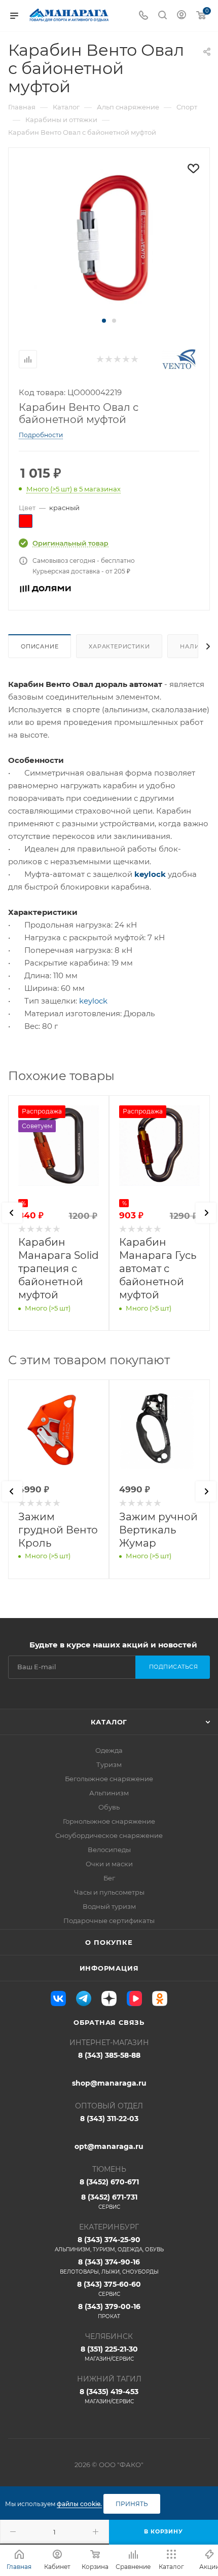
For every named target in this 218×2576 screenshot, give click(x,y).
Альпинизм (109, 1793)
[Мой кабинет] (181, 16)
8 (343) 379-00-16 (109, 2311)
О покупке (109, 1942)
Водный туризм (109, 1906)
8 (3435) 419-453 (109, 2396)
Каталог (109, 1722)
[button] (104, 321)
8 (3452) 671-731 (109, 2201)
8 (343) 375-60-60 (109, 2289)
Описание (40, 646)
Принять (132, 2504)
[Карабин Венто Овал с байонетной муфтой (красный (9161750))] (109, 237)
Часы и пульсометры (109, 1892)
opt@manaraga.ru (109, 2146)
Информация (109, 1968)
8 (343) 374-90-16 (109, 2266)
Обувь (109, 1807)
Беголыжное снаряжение (109, 1779)
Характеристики (119, 646)
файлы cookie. (79, 2504)
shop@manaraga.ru (109, 2083)
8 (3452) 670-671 (109, 2182)
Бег (109, 1878)
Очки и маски (109, 1864)
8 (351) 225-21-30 (109, 2353)
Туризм (109, 1764)
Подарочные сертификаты (109, 1920)
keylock (150, 874)
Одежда (109, 1750)
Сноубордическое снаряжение (109, 1835)
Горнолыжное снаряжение (109, 1821)
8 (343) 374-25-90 (109, 2244)
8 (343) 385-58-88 (109, 2055)
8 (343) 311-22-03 (109, 2119)
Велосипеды (109, 1850)
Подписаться (174, 1667)
